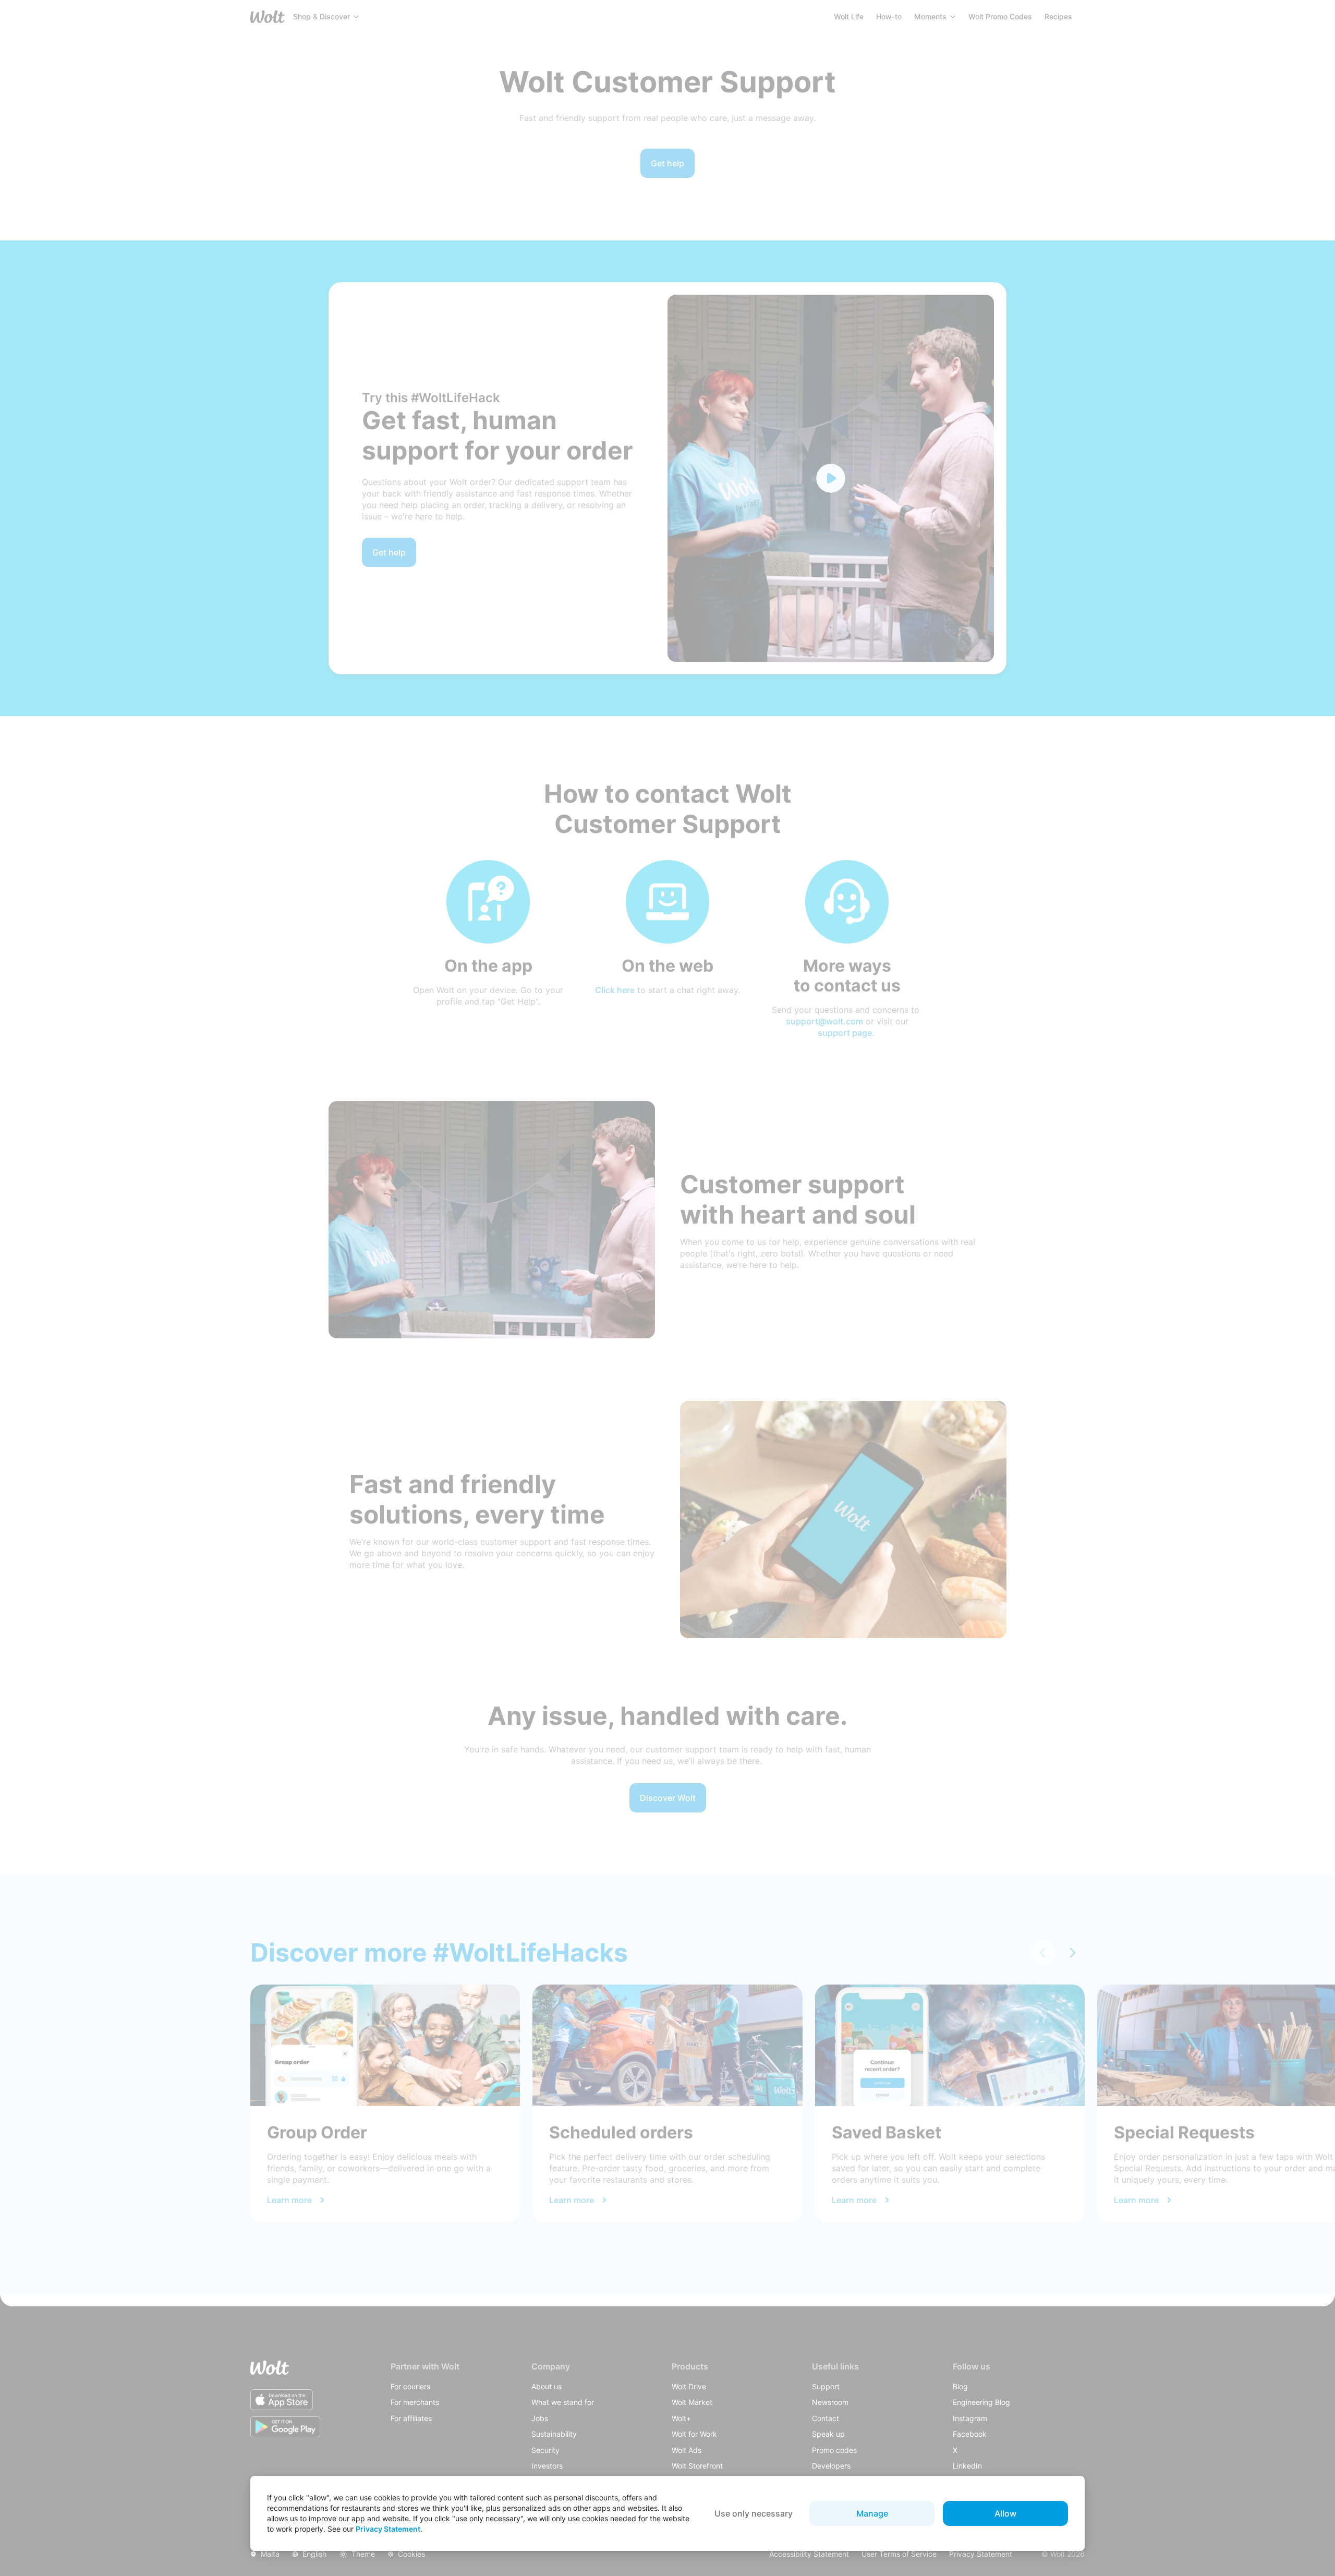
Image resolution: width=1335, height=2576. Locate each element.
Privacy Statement (388, 2529)
